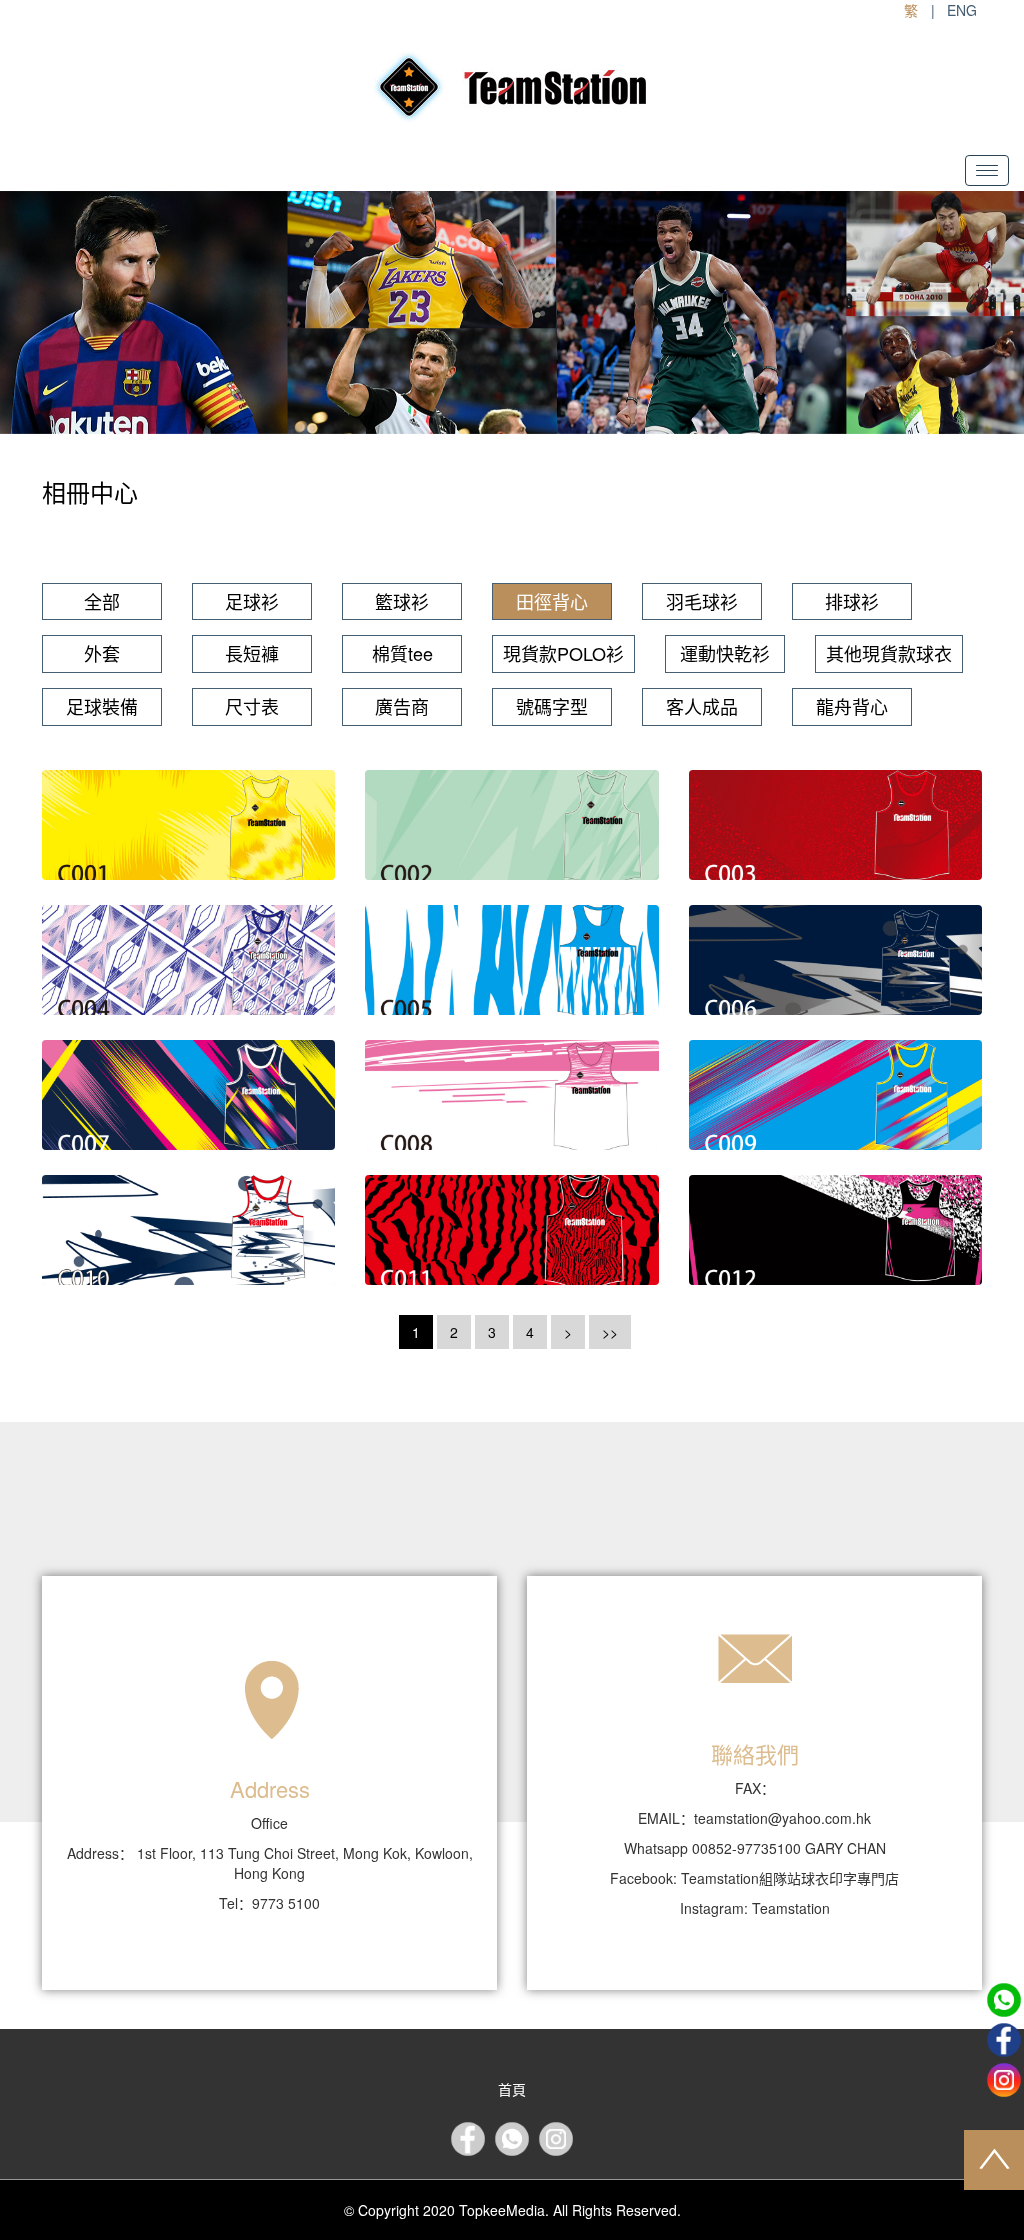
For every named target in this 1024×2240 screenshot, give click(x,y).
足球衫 (252, 601)
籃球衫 (402, 601)
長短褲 (252, 653)
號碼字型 (552, 706)
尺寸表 (252, 706)
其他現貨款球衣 (889, 653)
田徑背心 (552, 601)
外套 (102, 653)
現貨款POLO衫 (563, 653)
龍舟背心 (852, 706)
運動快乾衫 (725, 653)
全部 (102, 601)
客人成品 (702, 706)
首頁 (512, 2089)
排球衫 (852, 601)
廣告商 (402, 706)
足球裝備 (102, 706)
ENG (962, 10)
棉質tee (402, 653)
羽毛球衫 (702, 601)
